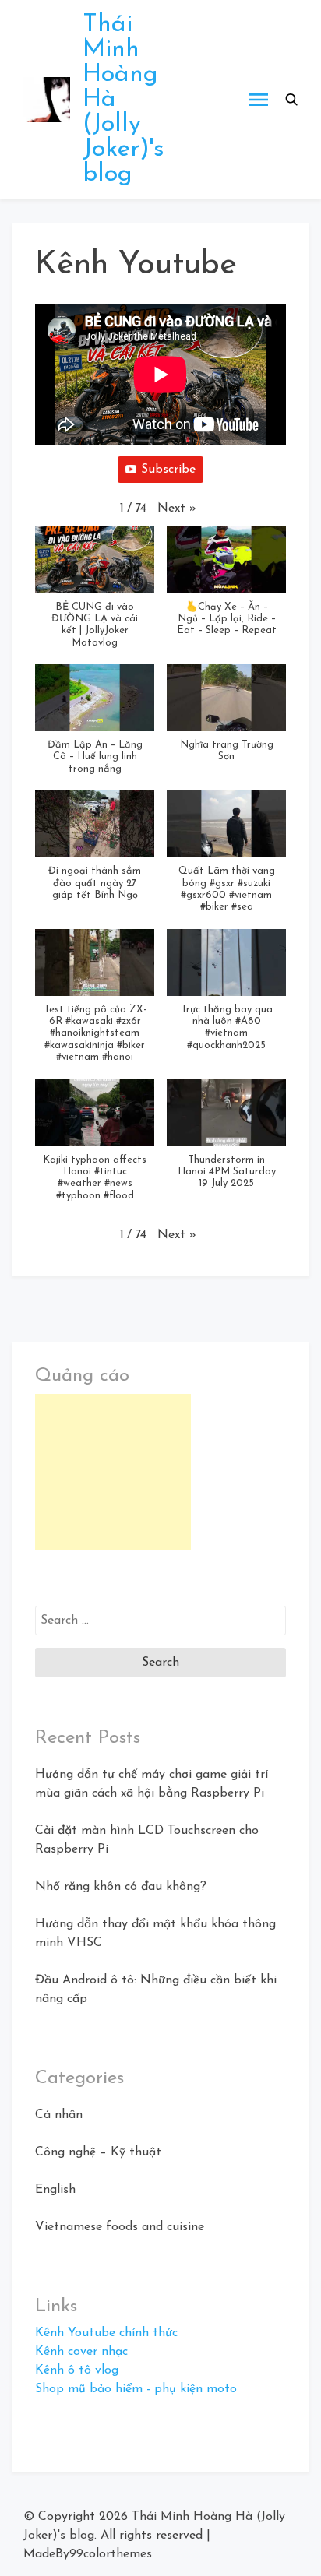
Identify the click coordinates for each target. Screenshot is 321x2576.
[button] (291, 100)
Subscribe (168, 470)
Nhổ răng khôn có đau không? (121, 1887)
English (55, 2190)
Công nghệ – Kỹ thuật (98, 2152)
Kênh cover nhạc (81, 2352)
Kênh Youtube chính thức (106, 2333)
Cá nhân (59, 2115)
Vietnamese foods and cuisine (120, 2227)
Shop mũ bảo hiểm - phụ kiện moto (136, 2389)
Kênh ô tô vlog (77, 2370)
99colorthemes (111, 2554)
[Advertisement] (113, 1472)
